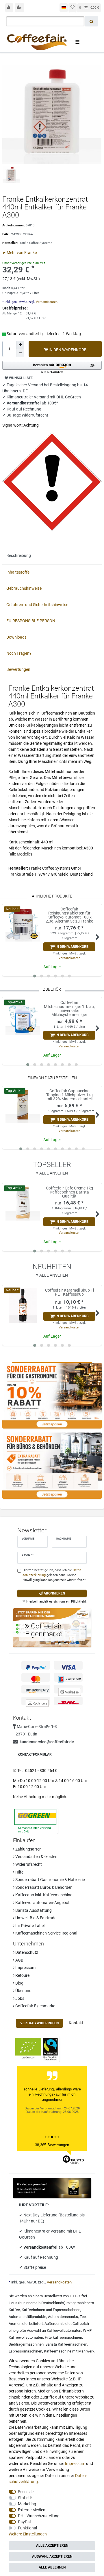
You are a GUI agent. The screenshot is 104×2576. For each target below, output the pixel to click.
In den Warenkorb (67, 350)
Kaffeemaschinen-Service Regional (46, 1933)
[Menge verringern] (20, 353)
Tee (83, 2317)
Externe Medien (32, 2510)
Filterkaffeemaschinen (63, 2337)
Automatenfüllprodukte (27, 2317)
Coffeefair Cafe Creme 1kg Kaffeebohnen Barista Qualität (69, 1192)
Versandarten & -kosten (36, 1857)
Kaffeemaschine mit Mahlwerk (69, 2351)
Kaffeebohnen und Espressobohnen (51, 2310)
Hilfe (19, 1872)
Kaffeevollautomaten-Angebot (42, 1903)
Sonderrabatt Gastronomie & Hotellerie (50, 1880)
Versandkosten (46, 302)
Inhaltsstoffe (18, 572)
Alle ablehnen (52, 2567)
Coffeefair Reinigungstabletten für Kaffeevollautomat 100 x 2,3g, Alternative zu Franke (69, 915)
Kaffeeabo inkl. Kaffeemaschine (43, 1895)
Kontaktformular (35, 1754)
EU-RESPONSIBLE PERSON (31, 621)
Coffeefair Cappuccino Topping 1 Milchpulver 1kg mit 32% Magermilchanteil (69, 1095)
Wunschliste (20, 378)
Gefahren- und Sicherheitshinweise (37, 605)
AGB (19, 1960)
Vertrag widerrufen (39, 2023)
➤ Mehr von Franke (19, 253)
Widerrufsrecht (28, 1864)
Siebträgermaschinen (26, 2344)
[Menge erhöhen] (20, 345)
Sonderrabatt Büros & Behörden (43, 1887)
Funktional (27, 2528)
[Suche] (91, 21)
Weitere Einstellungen (28, 2534)
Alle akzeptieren (52, 2546)
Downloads (16, 637)
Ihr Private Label (29, 1926)
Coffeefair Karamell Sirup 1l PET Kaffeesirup (69, 1292)
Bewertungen (18, 669)
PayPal (24, 2522)
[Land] (64, 8)
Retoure (22, 1975)
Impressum (25, 1968)
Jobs (19, 1998)
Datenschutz (26, 1952)
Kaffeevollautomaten (64, 2330)
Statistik (25, 2498)
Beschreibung (19, 555)
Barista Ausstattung (33, 1910)
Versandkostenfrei (41, 2247)
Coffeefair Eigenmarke (35, 2006)
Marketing (27, 2504)
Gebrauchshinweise (24, 588)
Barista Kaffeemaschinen (66, 2344)
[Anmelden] (9, 8)
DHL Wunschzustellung (39, 2516)
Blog (19, 1983)
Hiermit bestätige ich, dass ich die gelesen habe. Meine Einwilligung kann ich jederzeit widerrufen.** (54, 1575)
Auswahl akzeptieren (52, 2556)
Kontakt (76, 2023)
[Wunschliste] (73, 8)
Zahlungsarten (28, 1849)
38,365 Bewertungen (52, 2145)
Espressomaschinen (25, 2351)
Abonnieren (54, 1593)
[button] (52, 367)
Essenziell (27, 2492)
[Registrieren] (20, 8)
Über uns (23, 1991)
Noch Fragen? (19, 653)
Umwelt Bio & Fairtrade (35, 1918)
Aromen (15, 2324)
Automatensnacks (63, 2317)
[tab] (52, 556)
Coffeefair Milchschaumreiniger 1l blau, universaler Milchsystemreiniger (69, 1009)
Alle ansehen (53, 1173)
